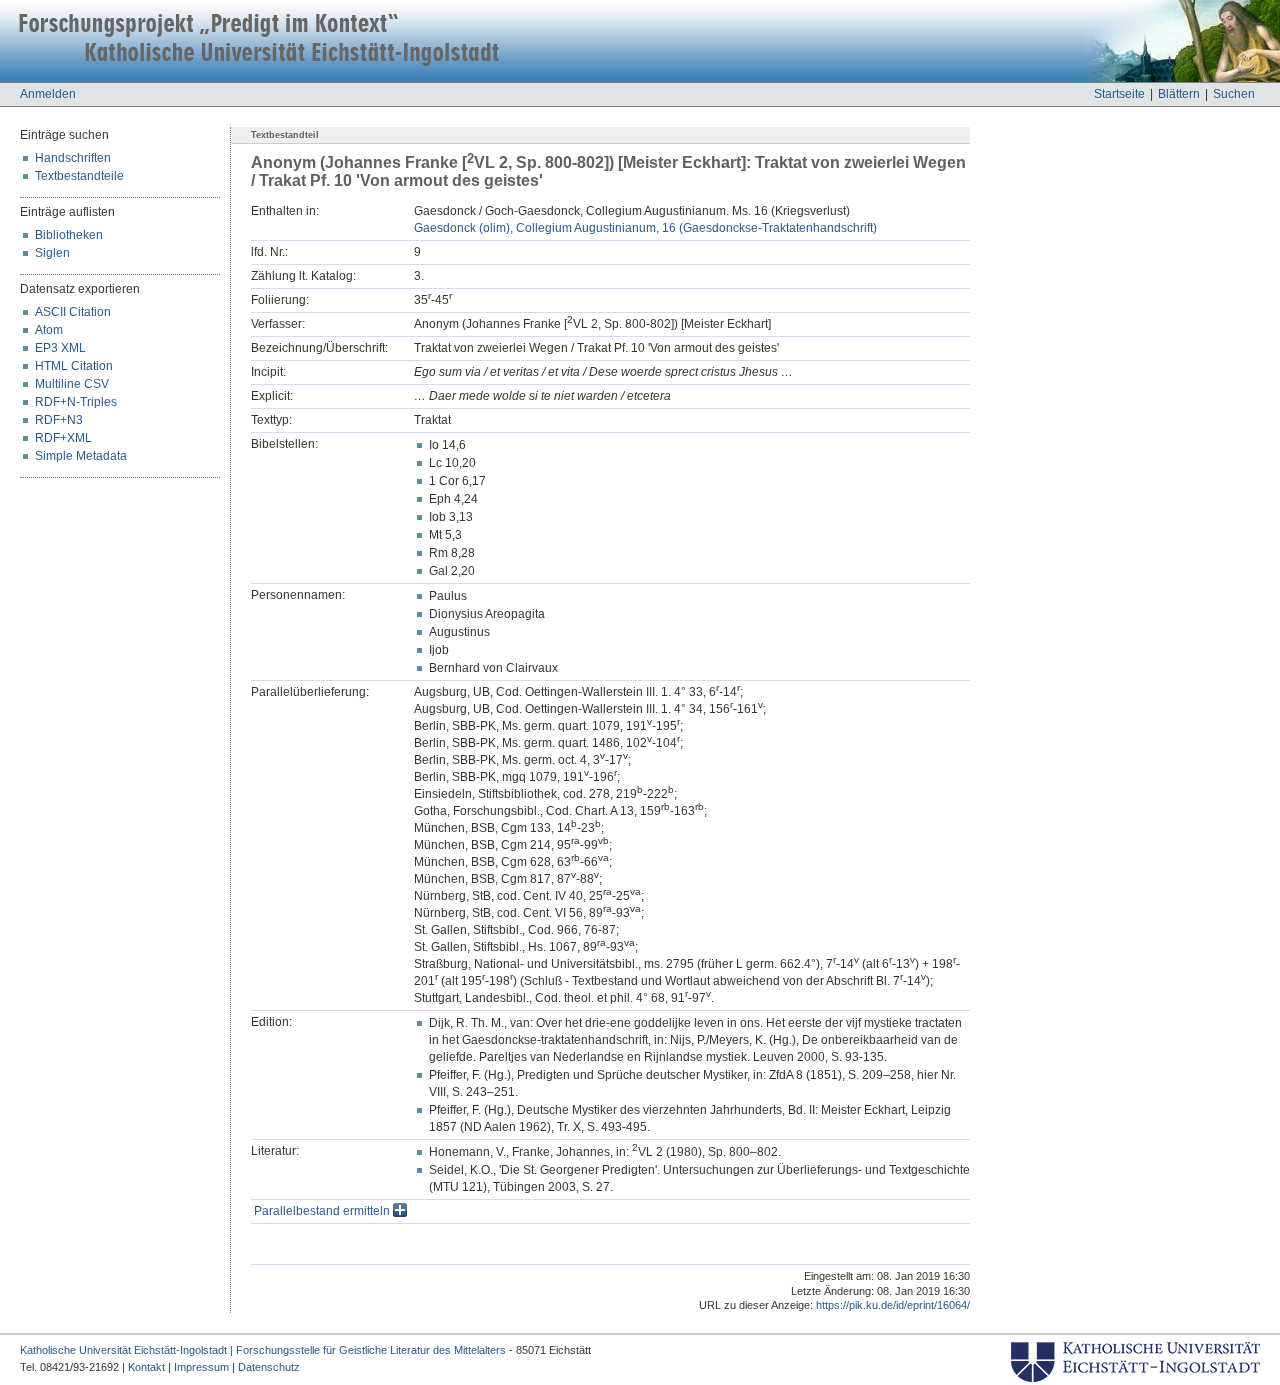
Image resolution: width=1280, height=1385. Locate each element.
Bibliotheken (69, 235)
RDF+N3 (59, 420)
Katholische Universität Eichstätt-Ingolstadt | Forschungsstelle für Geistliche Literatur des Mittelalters (263, 1350)
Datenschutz (269, 1367)
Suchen (1234, 94)
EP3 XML (60, 348)
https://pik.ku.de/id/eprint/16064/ (893, 1305)
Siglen (52, 253)
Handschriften (73, 158)
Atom (49, 330)
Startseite (1119, 94)
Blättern (1179, 94)
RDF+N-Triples (76, 402)
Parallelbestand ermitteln (323, 1211)
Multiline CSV (72, 384)
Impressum (201, 1367)
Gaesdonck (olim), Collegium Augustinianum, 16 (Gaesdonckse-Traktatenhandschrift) (645, 228)
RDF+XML (63, 438)
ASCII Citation (73, 312)
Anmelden (48, 94)
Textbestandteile (79, 176)
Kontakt (146, 1367)
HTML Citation (74, 366)
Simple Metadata (81, 456)
